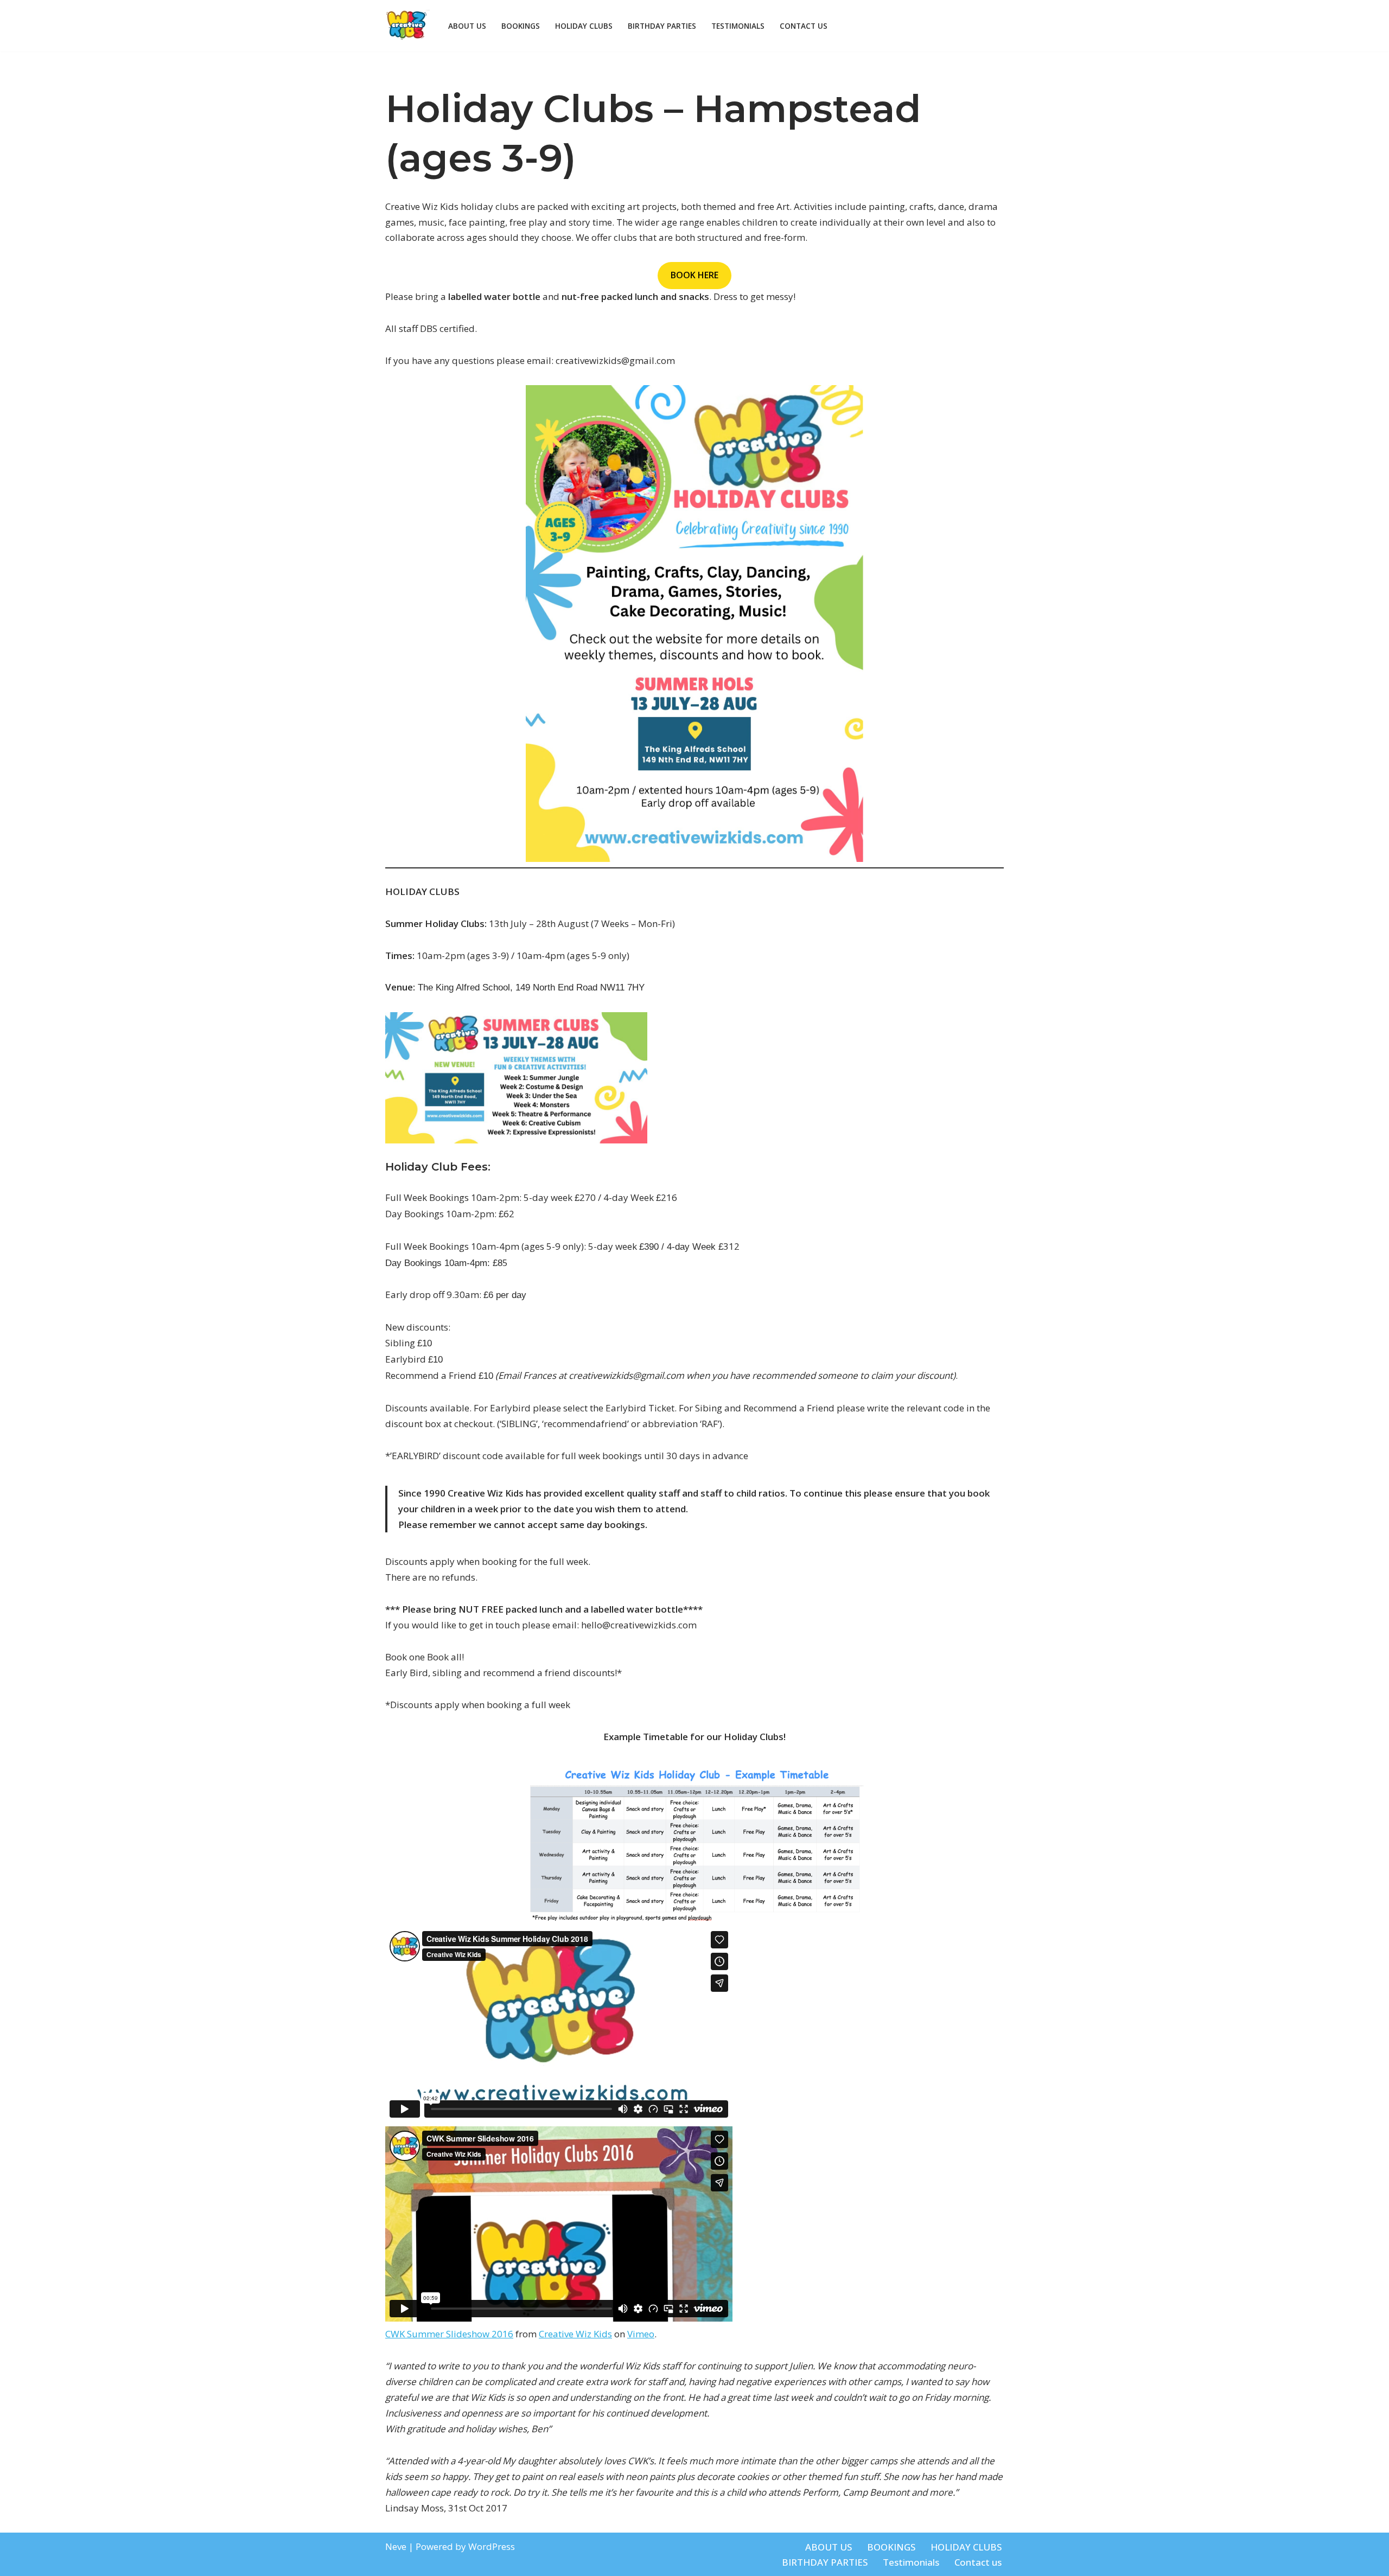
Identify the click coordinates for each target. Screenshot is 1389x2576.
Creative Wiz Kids (575, 2334)
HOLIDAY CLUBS (584, 26)
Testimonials (738, 26)
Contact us (804, 26)
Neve (396, 2546)
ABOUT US (467, 26)
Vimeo (641, 2334)
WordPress (492, 2546)
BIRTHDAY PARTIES (662, 26)
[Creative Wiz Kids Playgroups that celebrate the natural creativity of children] (407, 26)
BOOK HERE (694, 275)
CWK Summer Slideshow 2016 (449, 2334)
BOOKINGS (521, 26)
